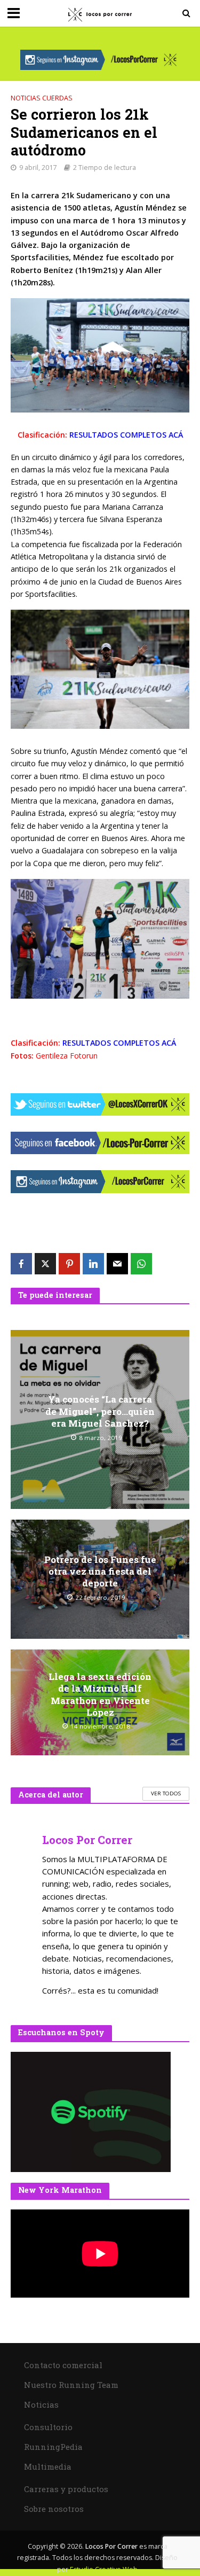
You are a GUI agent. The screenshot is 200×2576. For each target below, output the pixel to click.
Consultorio (48, 2427)
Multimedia (48, 2466)
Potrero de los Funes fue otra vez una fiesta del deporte (100, 1572)
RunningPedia (53, 2447)
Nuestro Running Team (71, 2385)
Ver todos (166, 1793)
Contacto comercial (63, 2365)
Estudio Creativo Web (104, 2569)
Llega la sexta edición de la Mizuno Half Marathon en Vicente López (100, 1695)
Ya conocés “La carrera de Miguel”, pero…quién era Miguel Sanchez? (100, 1411)
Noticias (41, 2404)
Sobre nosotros (54, 2509)
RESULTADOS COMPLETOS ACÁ (126, 435)
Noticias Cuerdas (42, 98)
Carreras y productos (66, 2489)
